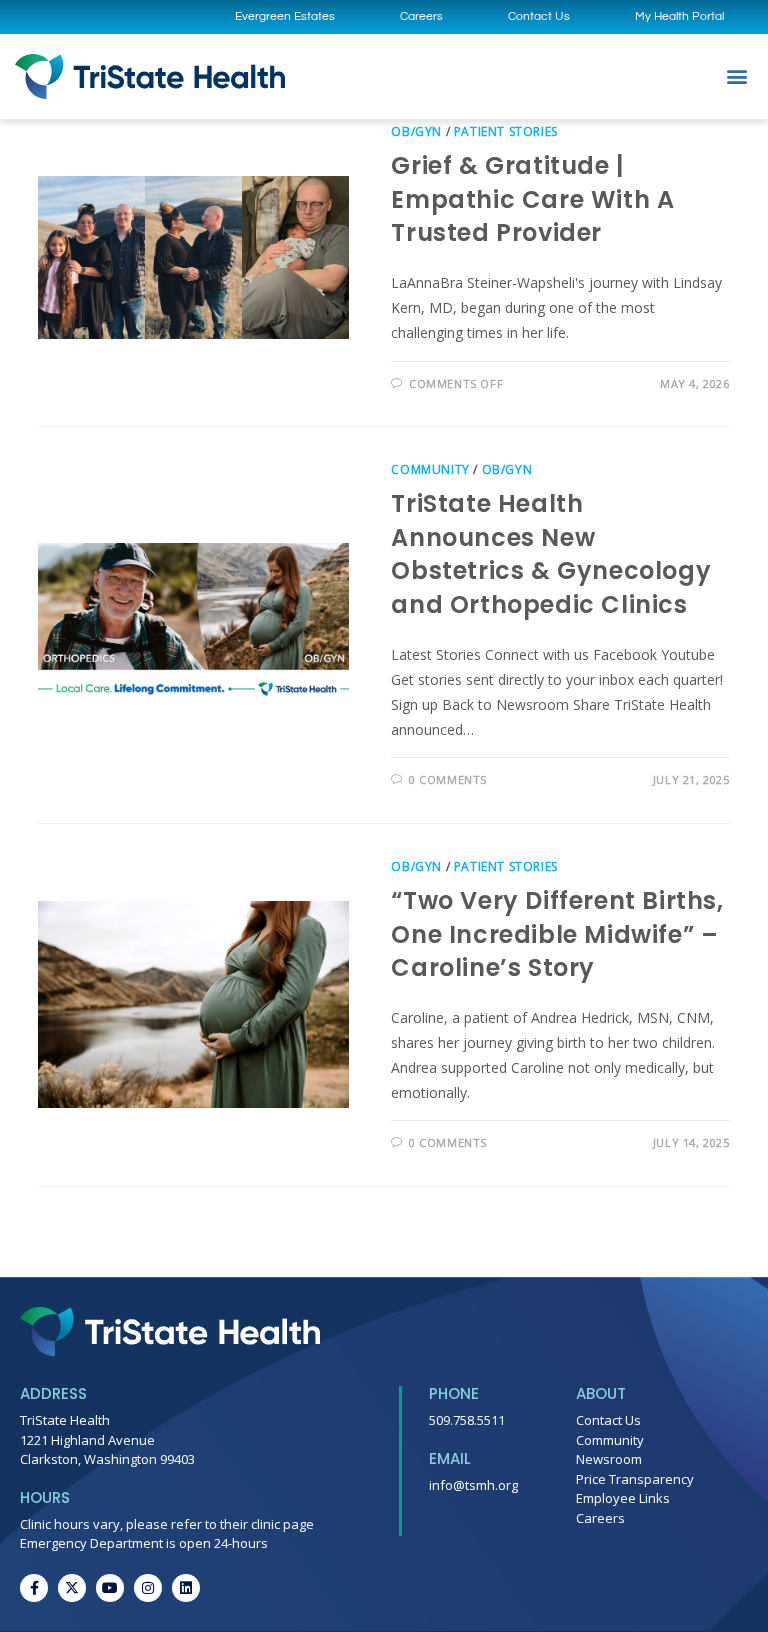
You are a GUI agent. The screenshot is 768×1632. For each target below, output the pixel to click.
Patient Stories (506, 131)
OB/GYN (416, 131)
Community (430, 469)
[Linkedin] (186, 1588)
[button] (736, 76)
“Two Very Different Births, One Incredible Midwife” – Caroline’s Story (557, 934)
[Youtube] (110, 1588)
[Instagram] (148, 1588)
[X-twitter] (72, 1588)
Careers (421, 16)
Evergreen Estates (285, 16)
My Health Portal (679, 16)
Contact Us (539, 16)
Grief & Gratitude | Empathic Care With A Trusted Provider (532, 199)
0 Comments (448, 779)
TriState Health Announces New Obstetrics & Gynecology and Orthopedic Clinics (551, 554)
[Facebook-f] (34, 1588)
